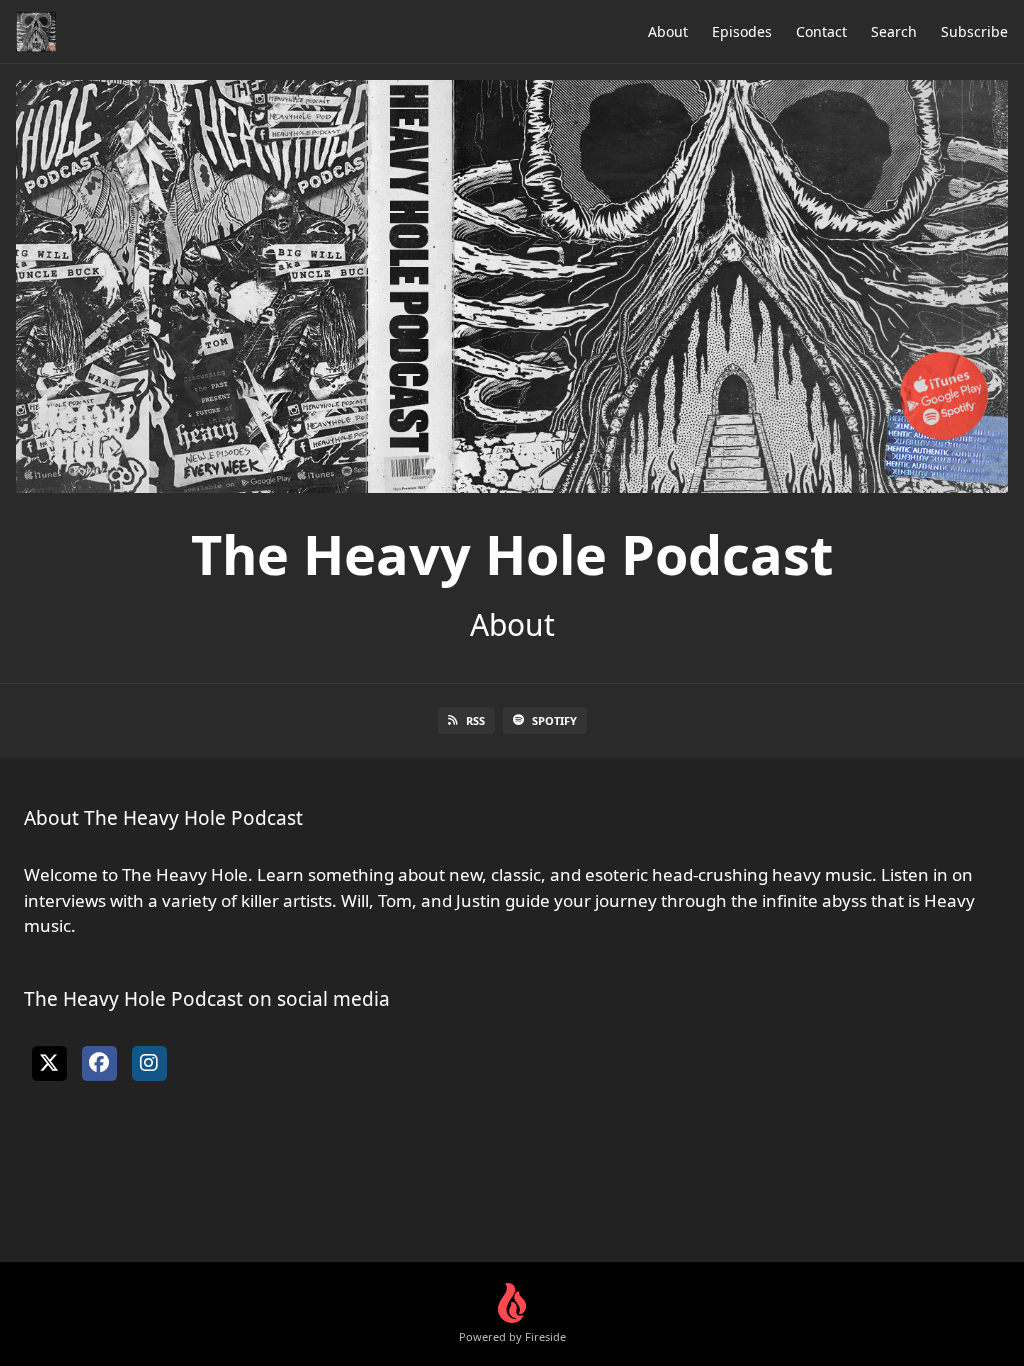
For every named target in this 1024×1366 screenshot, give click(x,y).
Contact (821, 31)
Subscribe (974, 31)
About (668, 31)
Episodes (742, 31)
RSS (475, 720)
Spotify (554, 720)
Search (894, 31)
